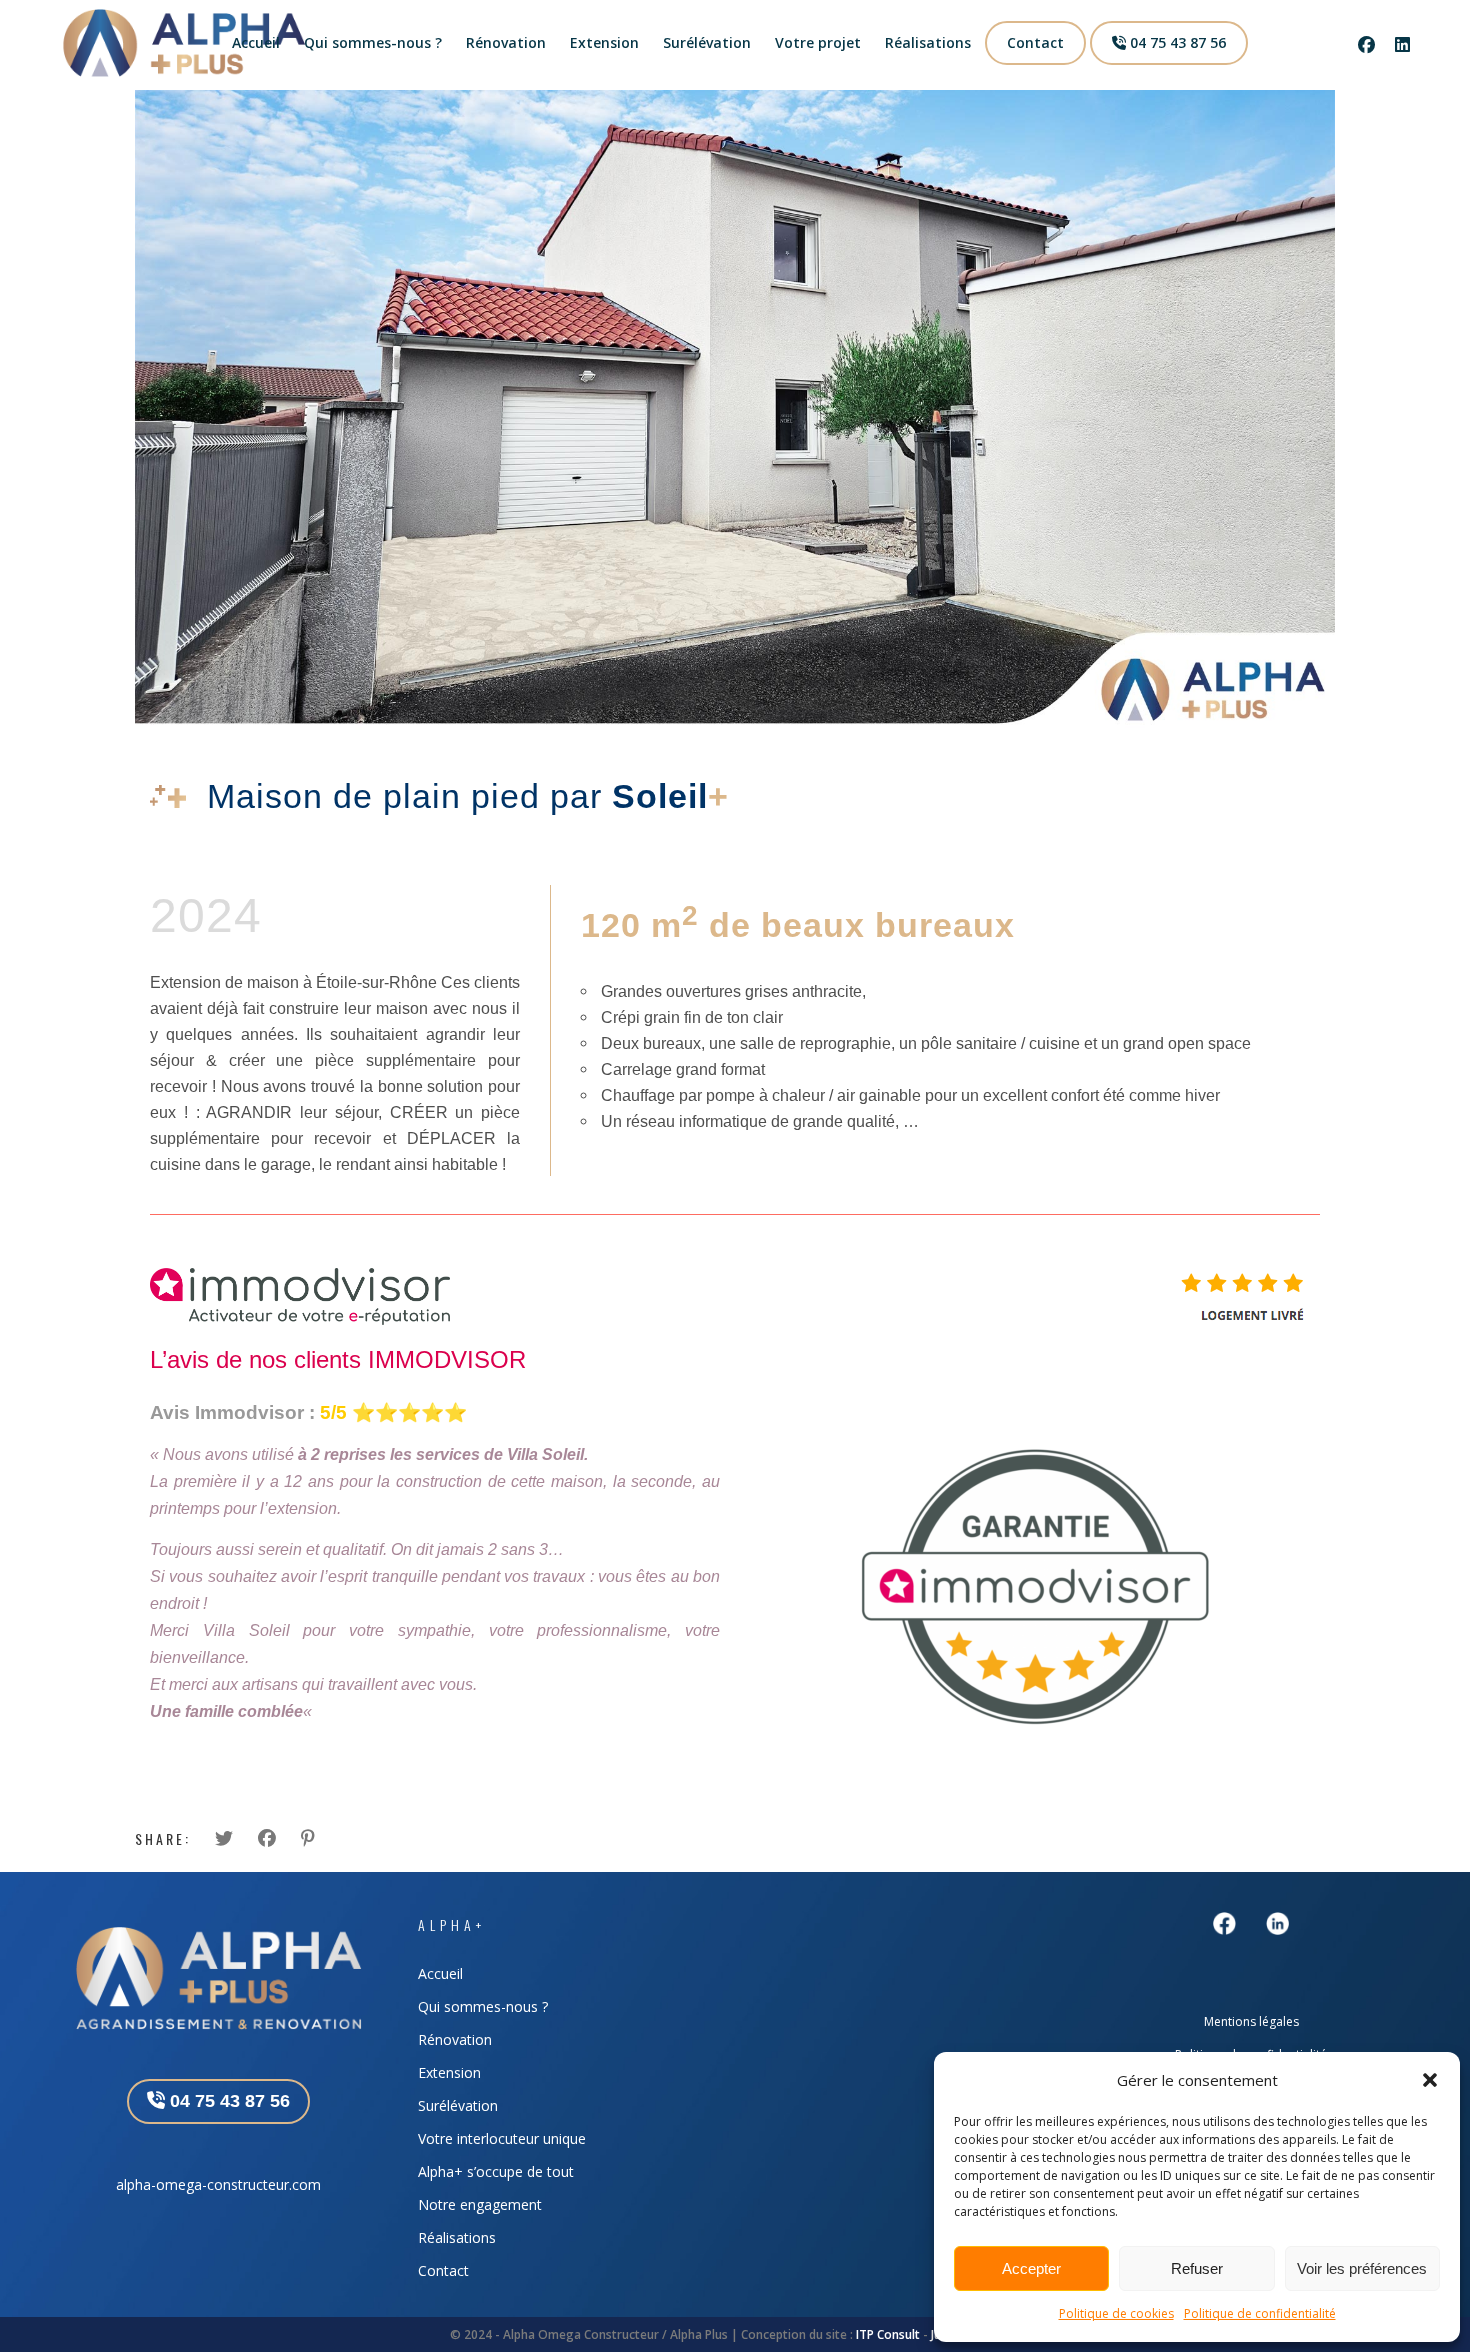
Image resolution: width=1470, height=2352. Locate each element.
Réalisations (928, 42)
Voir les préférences (1362, 2268)
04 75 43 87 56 (1176, 42)
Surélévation (707, 42)
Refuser (1197, 2268)
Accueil (256, 42)
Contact (1035, 42)
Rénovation (506, 42)
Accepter (1031, 2268)
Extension (604, 42)
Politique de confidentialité (1260, 2313)
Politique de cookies (1116, 2313)
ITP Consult (888, 2334)
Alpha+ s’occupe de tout (496, 2171)
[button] (1430, 2080)
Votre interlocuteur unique (502, 2138)
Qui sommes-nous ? (373, 42)
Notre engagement (480, 2204)
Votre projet (818, 42)
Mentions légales (1251, 2021)
